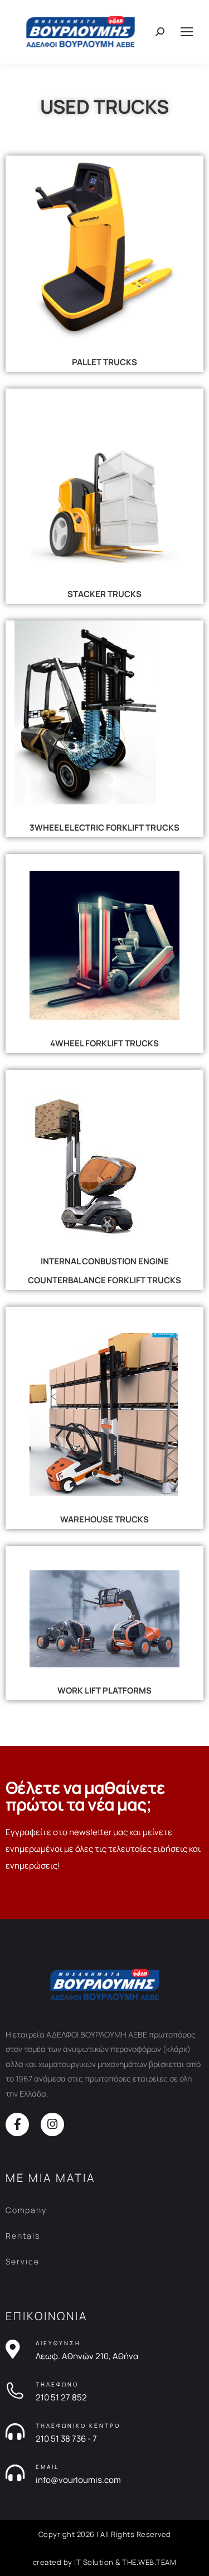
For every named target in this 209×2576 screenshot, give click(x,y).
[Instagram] (52, 2124)
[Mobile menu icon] (187, 32)
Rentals (23, 2236)
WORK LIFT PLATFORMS (104, 1690)
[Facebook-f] (17, 2124)
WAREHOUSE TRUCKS (104, 1519)
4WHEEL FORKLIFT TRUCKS (104, 1043)
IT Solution (94, 2562)
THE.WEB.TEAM (149, 2562)
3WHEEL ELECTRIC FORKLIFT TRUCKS (104, 828)
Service (23, 2261)
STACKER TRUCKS (104, 594)
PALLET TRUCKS (104, 362)
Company (26, 2210)
